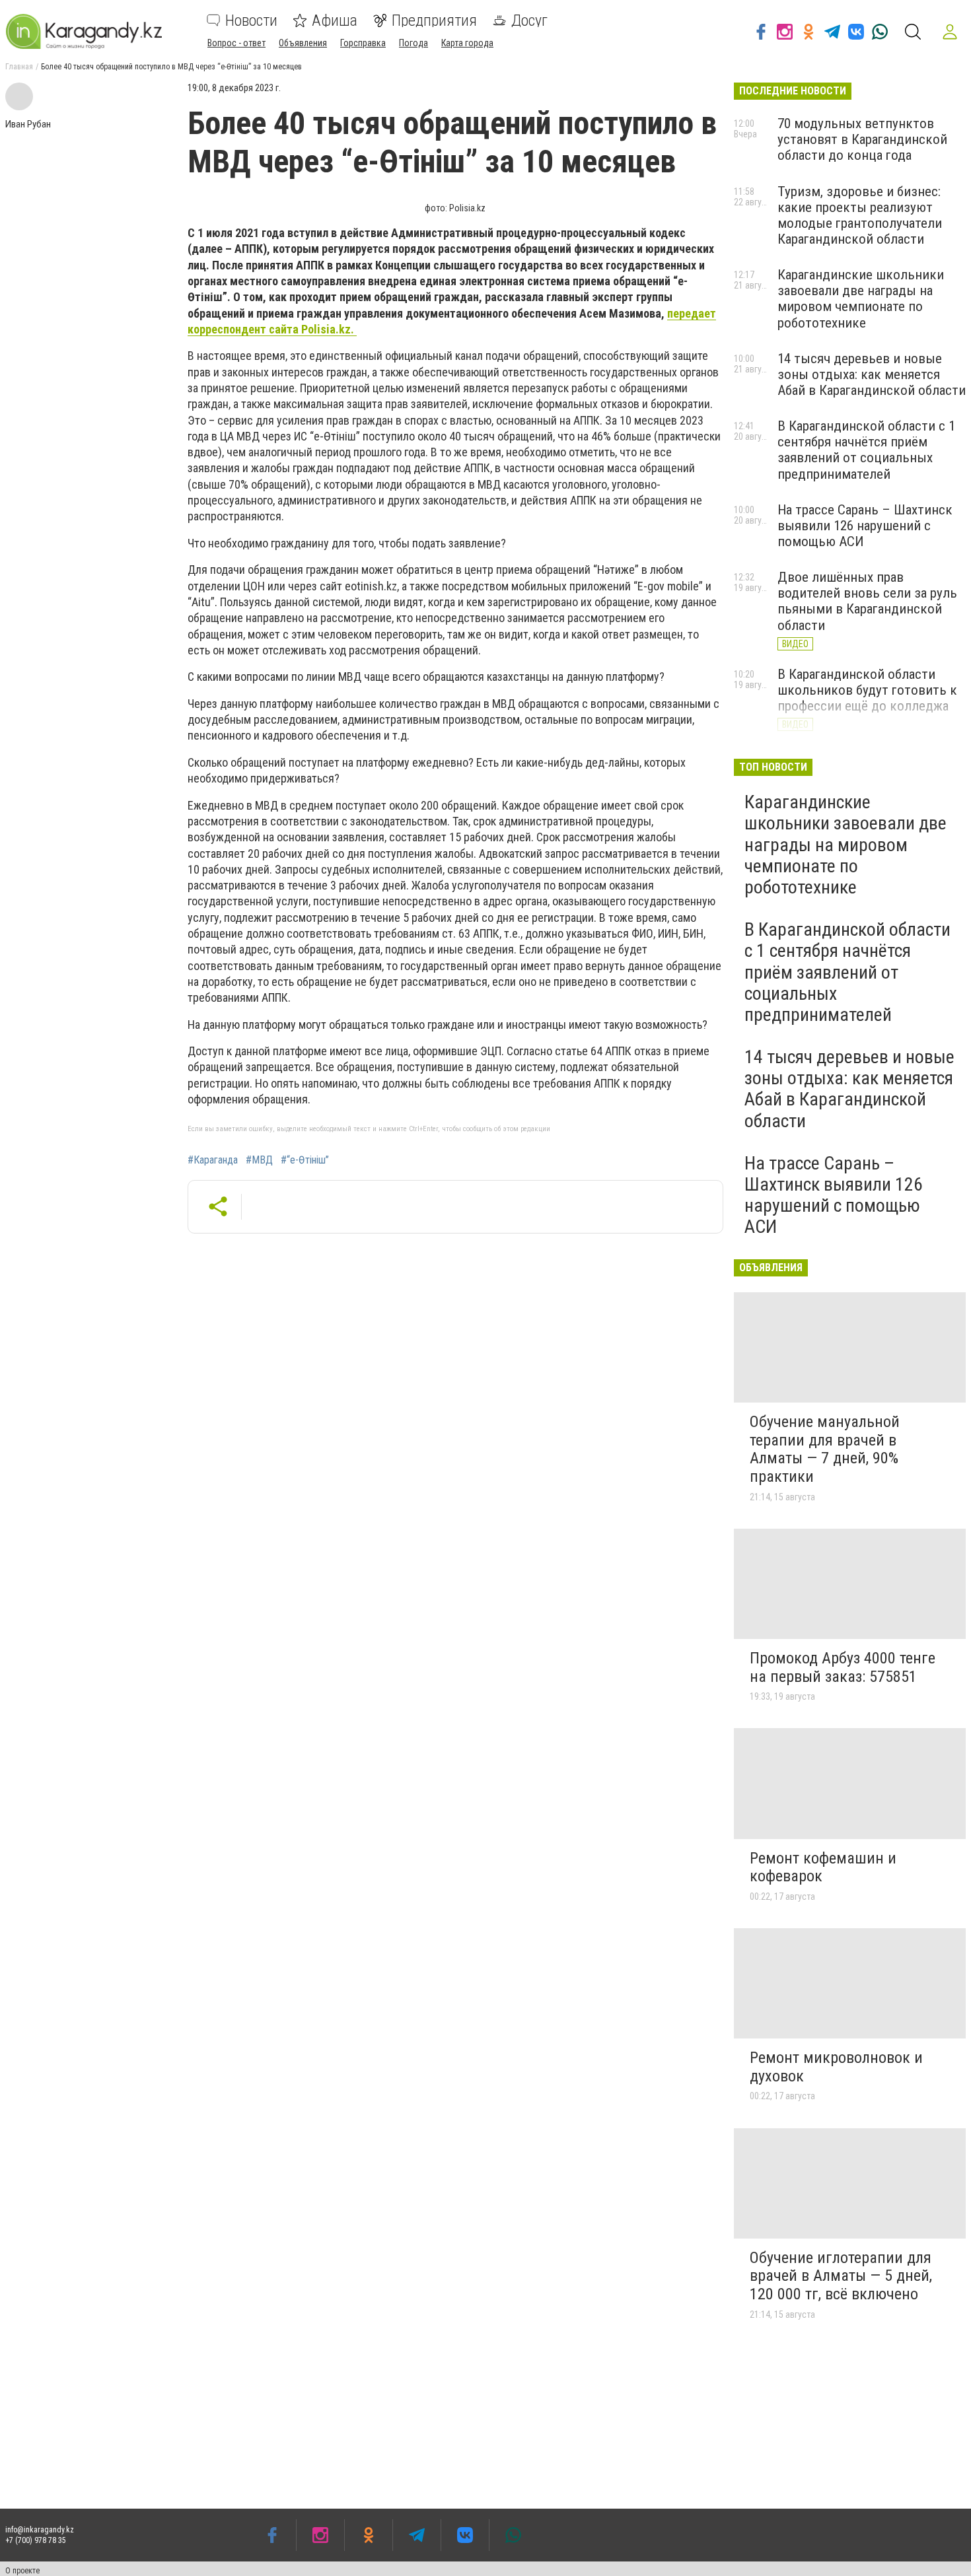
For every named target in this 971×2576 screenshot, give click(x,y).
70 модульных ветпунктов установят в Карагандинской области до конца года (862, 139)
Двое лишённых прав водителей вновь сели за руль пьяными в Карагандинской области (867, 601)
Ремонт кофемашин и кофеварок (823, 1867)
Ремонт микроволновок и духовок (836, 2067)
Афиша (335, 20)
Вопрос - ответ (236, 43)
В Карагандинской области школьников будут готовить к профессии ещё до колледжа (867, 690)
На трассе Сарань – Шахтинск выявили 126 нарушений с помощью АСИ (865, 526)
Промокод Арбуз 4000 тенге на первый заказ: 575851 (843, 1667)
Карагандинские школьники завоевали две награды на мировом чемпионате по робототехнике (861, 298)
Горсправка (363, 43)
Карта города (467, 43)
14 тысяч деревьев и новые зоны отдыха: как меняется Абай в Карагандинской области (872, 374)
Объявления (303, 43)
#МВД (259, 1160)
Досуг (529, 20)
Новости (251, 20)
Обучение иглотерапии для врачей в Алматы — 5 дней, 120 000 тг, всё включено (841, 2276)
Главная (19, 67)
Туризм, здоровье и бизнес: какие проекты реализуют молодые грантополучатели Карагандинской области (860, 215)
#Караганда (213, 1160)
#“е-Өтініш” (305, 1160)
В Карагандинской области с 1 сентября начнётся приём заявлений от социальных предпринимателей (866, 450)
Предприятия (434, 20)
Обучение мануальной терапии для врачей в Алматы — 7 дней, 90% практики (825, 1449)
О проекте (22, 2571)
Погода (414, 43)
